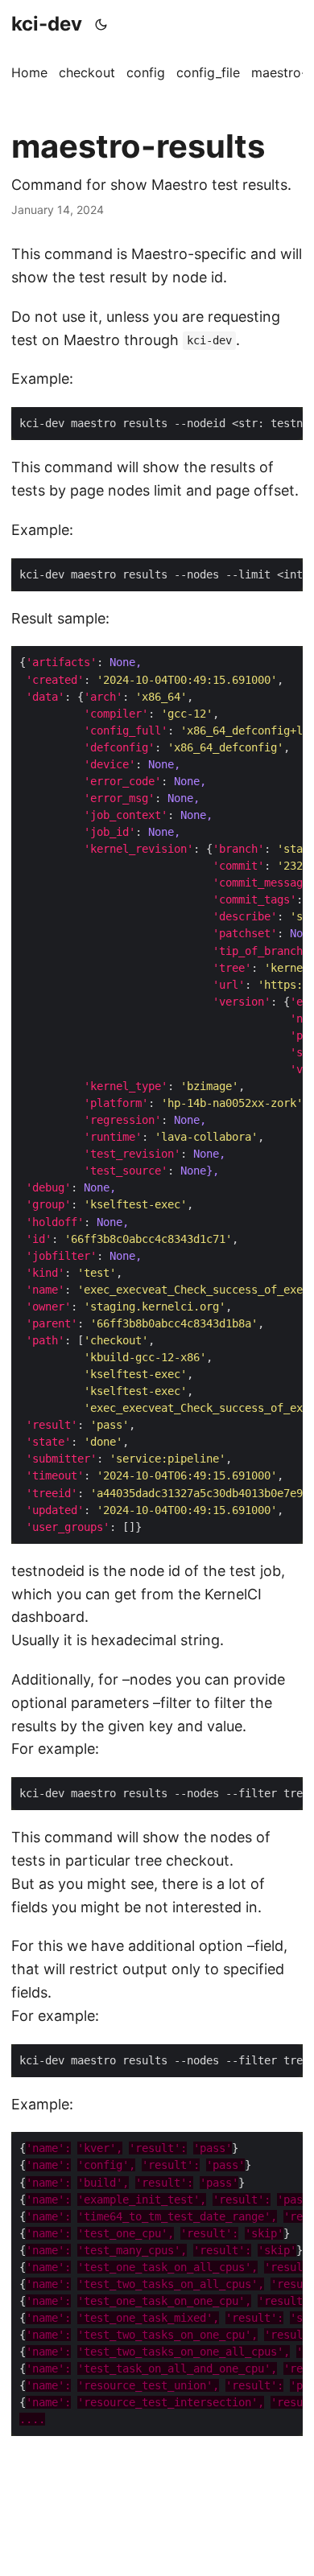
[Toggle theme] (101, 24)
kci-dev (47, 24)
